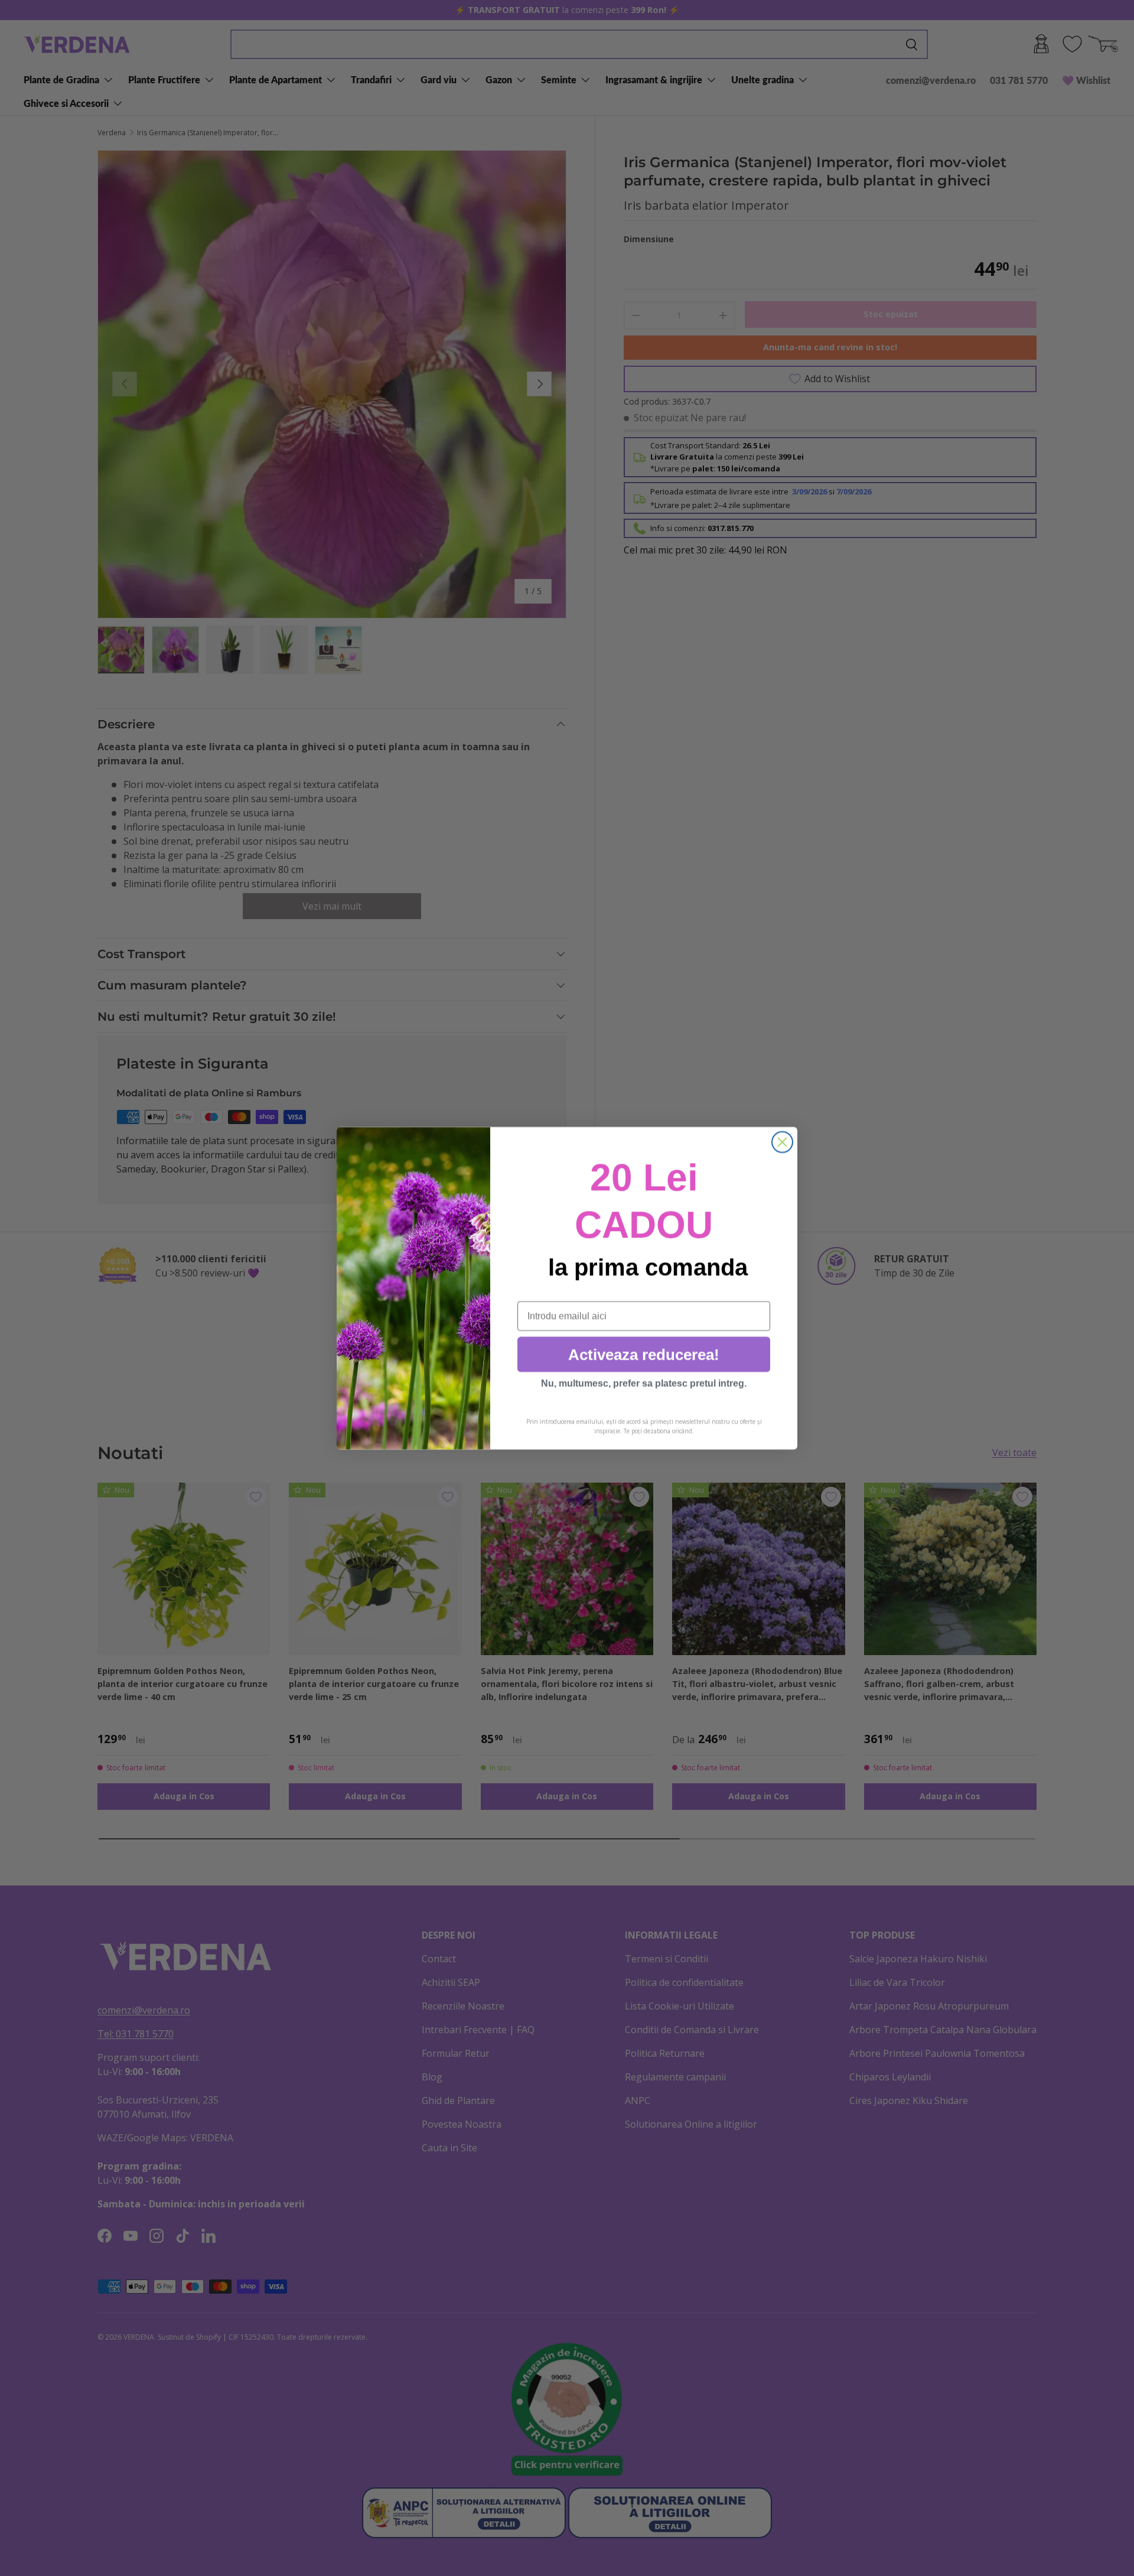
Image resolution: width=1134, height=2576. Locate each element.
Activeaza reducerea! (644, 1354)
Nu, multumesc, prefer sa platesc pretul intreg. (644, 1383)
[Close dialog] (782, 1142)
